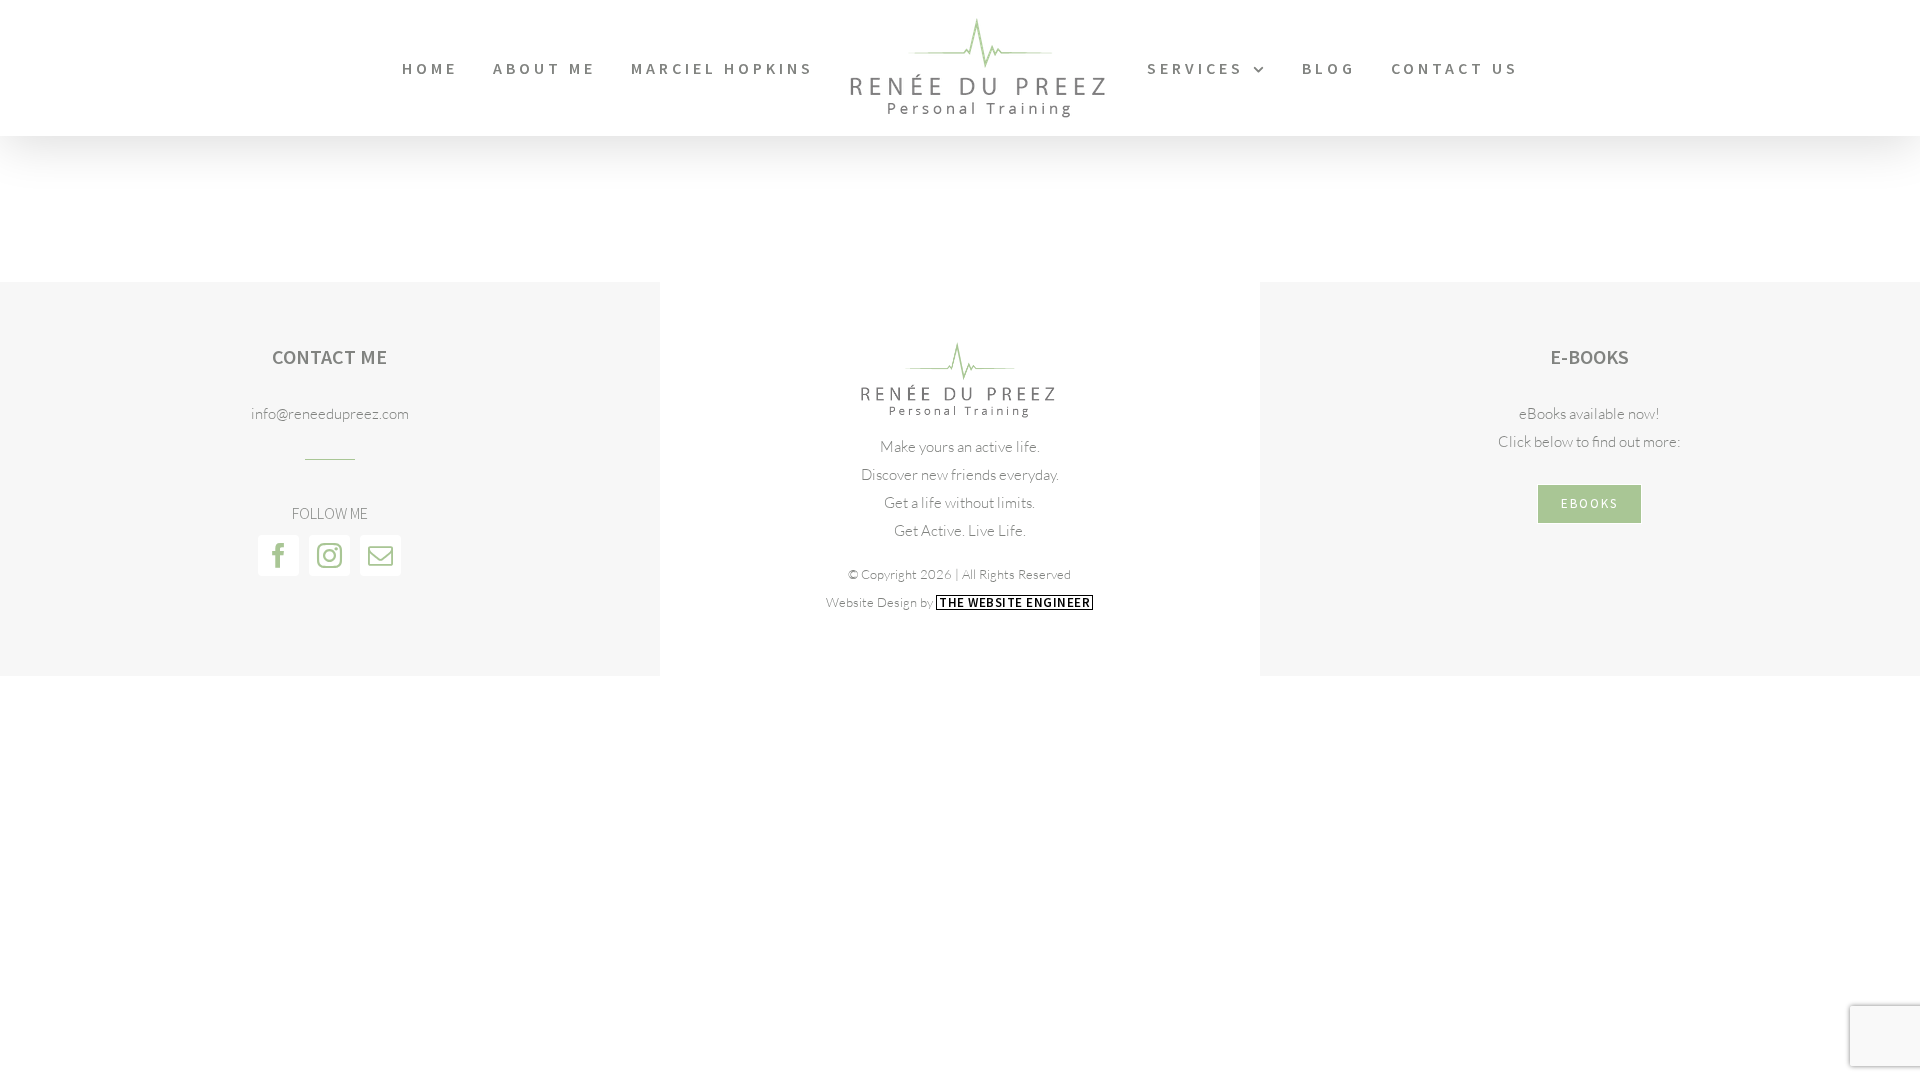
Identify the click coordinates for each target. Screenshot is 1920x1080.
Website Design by (958, 602)
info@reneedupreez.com (330, 413)
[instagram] (329, 555)
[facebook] (278, 555)
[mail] (380, 555)
